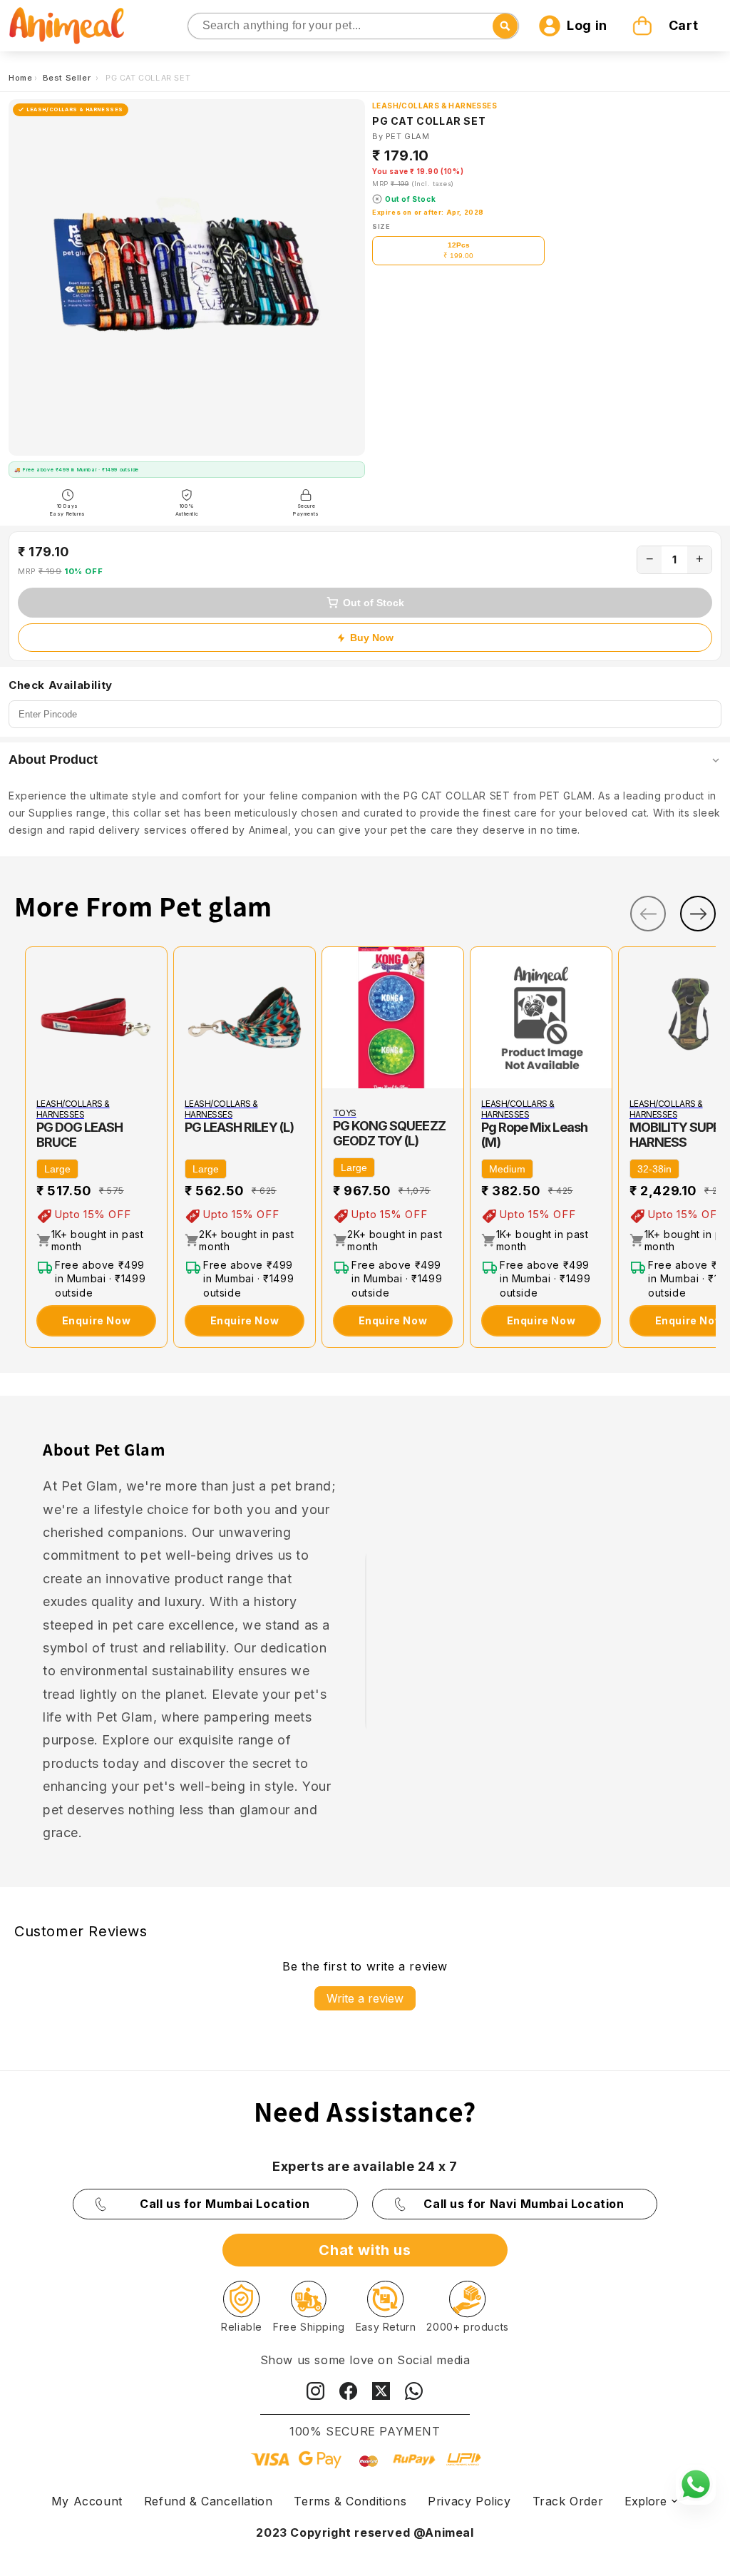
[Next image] (450, 1018)
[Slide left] (648, 914)
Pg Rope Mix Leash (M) (534, 1135)
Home (20, 78)
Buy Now (372, 638)
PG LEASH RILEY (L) (239, 1127)
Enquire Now (97, 1320)
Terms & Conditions (350, 2501)
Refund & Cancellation (209, 2501)
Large (57, 1169)
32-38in (654, 1169)
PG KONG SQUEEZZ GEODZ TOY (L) (389, 1133)
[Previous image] (336, 1018)
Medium (507, 1169)
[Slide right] (698, 914)
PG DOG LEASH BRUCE (79, 1135)
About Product (53, 760)
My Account (87, 2501)
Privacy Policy (469, 2501)
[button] (667, 26)
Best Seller (68, 78)
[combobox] (354, 26)
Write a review (365, 1998)
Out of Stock (374, 603)
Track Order (568, 2501)
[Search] (200, 27)
